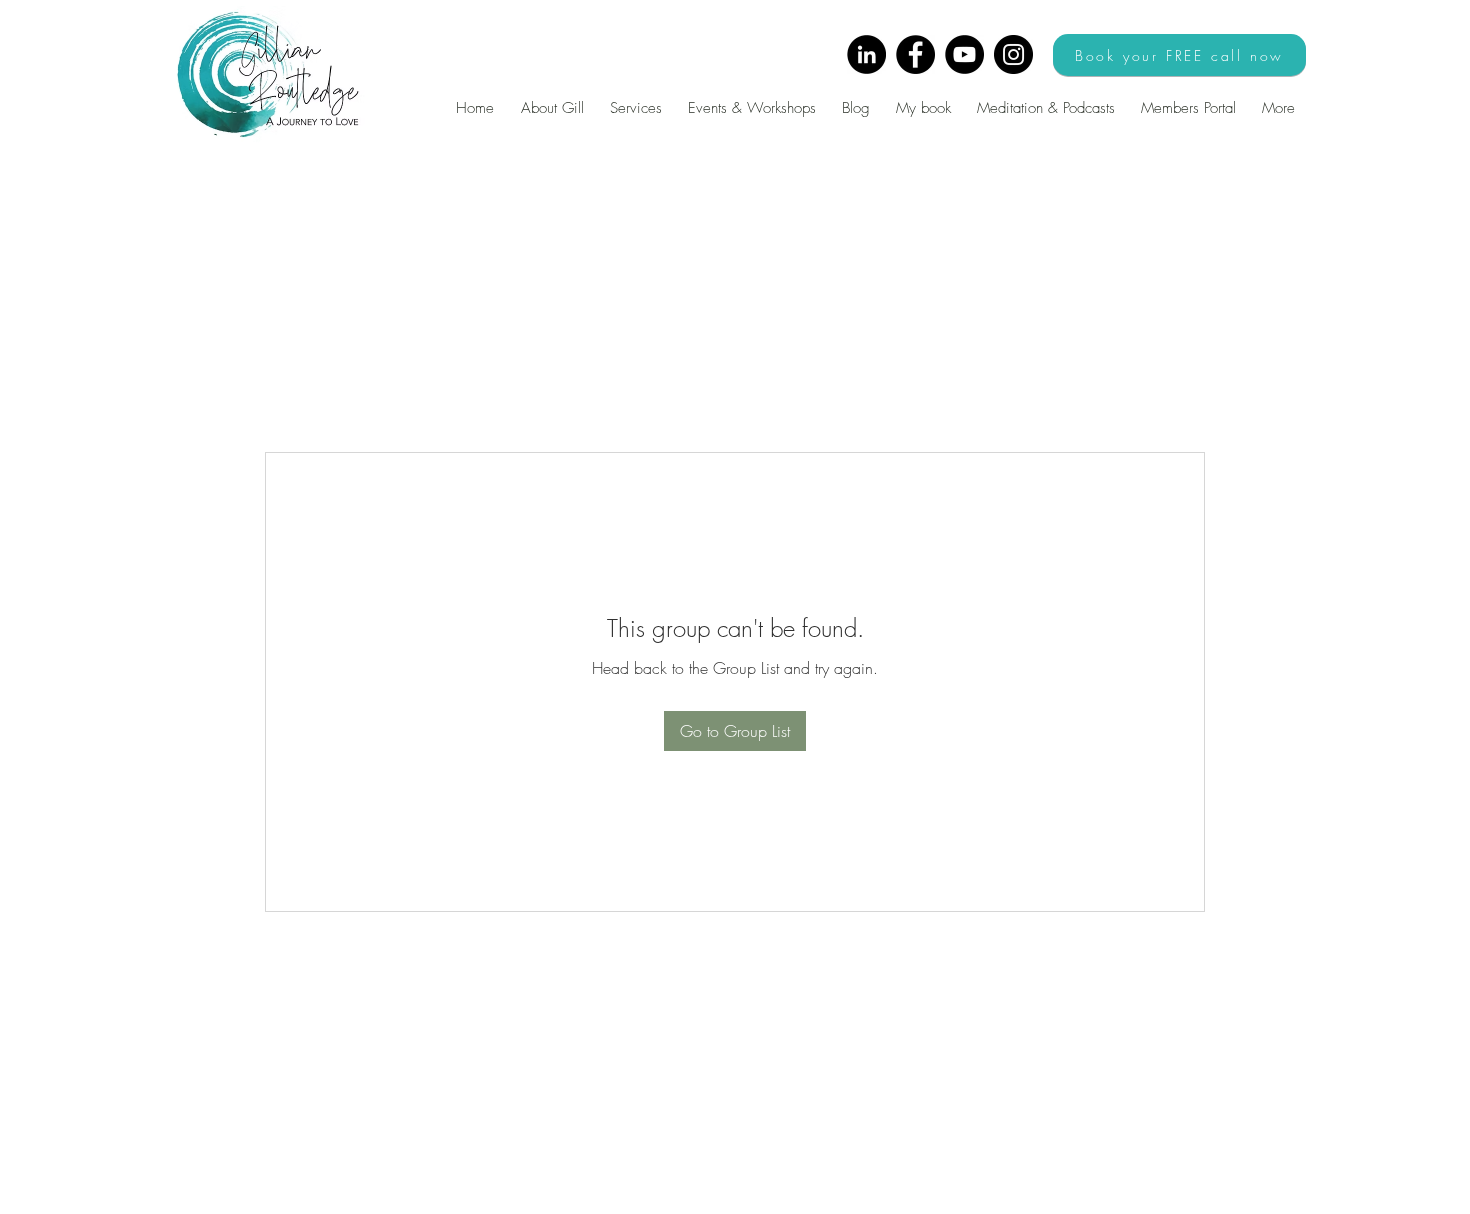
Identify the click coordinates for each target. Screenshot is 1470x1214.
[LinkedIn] (866, 54)
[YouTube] (964, 54)
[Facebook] (915, 54)
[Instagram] (1013, 54)
